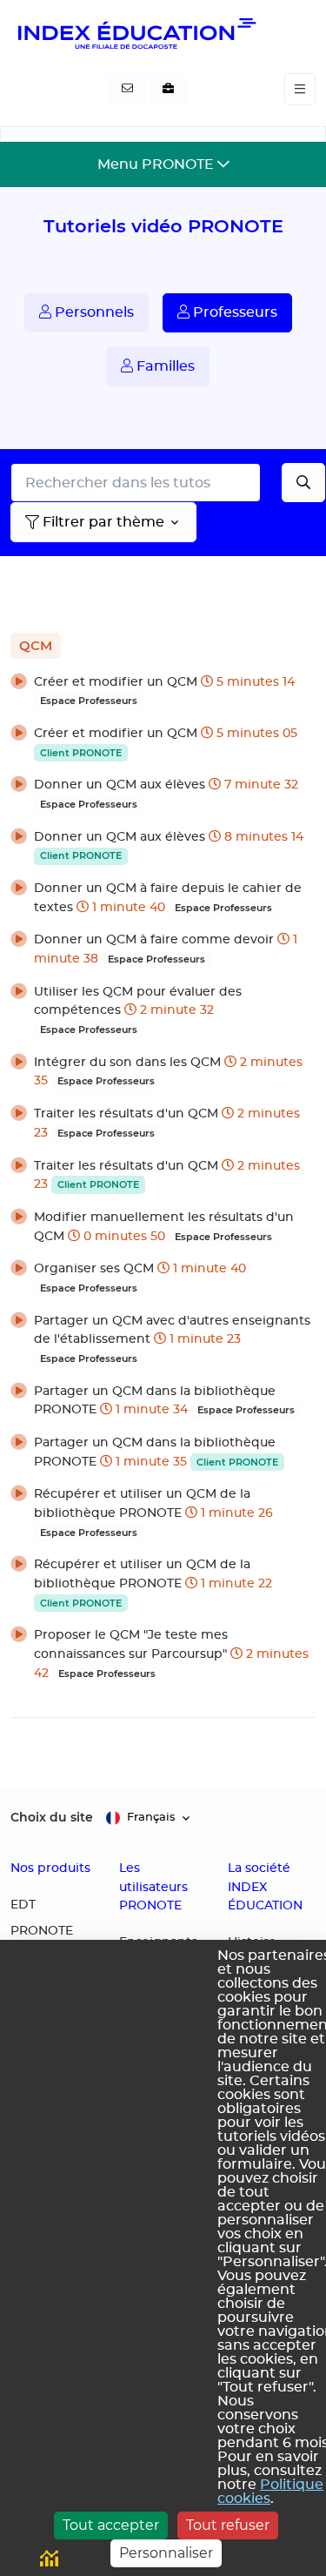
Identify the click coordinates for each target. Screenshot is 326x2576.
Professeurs (233, 312)
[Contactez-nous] (127, 90)
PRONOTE (42, 1931)
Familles (164, 366)
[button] (163, 691)
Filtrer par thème (103, 522)
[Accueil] (136, 33)
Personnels (93, 312)
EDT (23, 1905)
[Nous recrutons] (168, 90)
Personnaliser (166, 2553)
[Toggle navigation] (300, 89)
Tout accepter (111, 2525)
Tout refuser (228, 2525)
